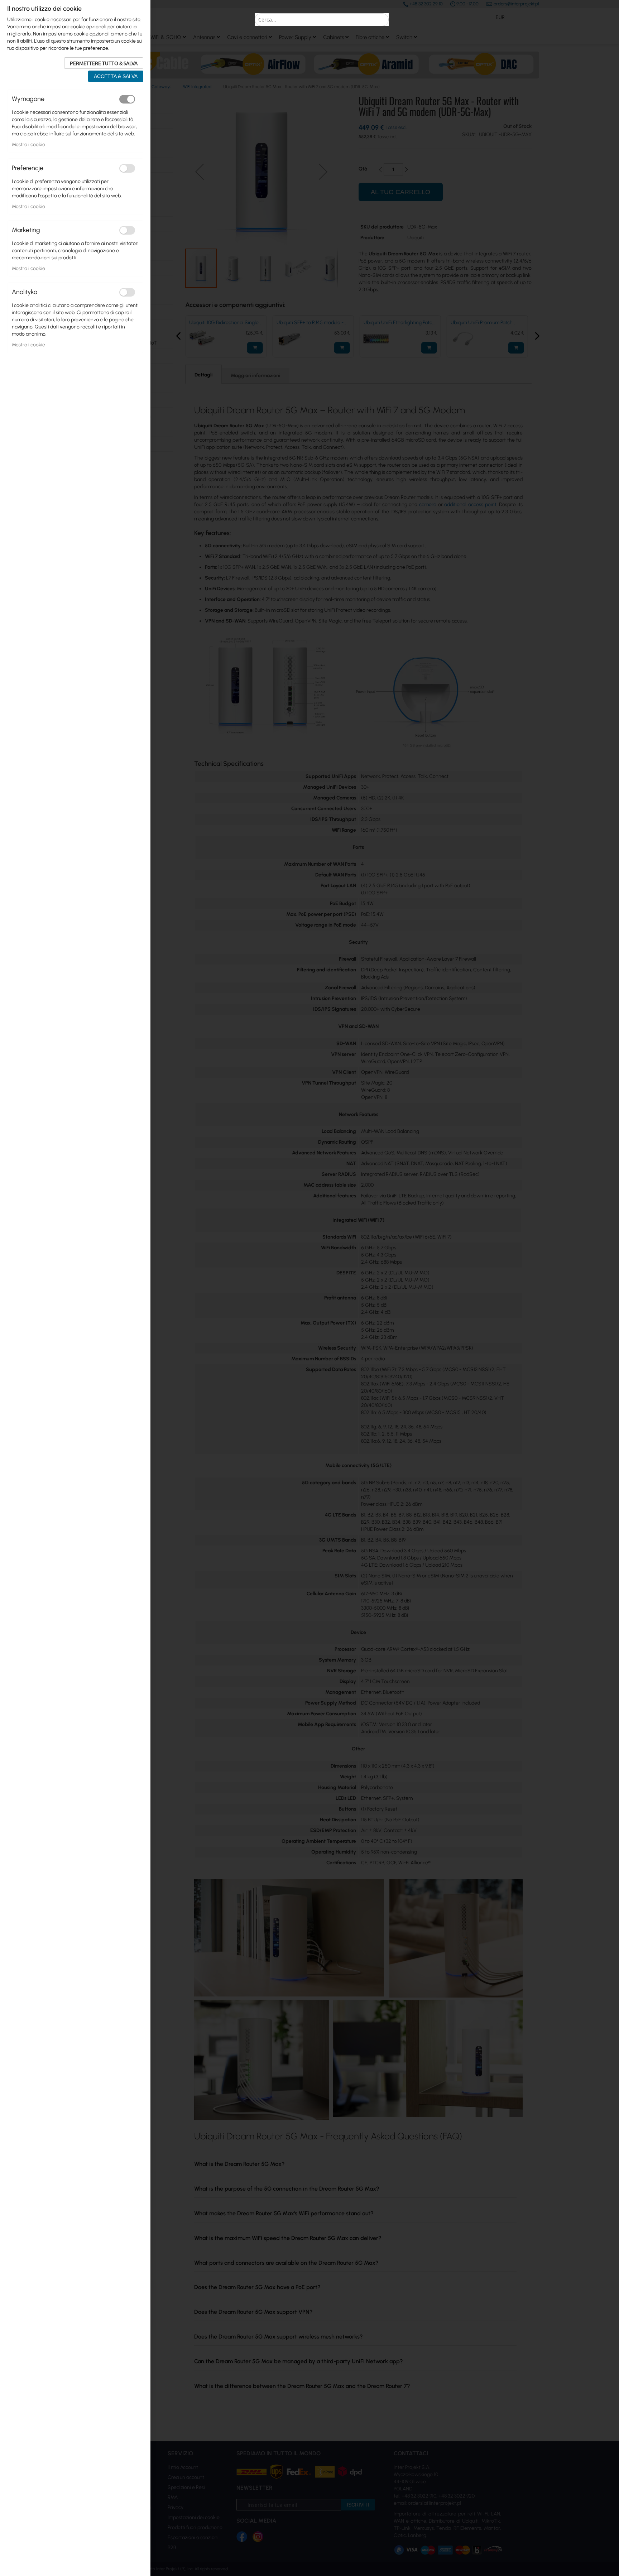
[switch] (127, 99)
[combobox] (322, 20)
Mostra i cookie (28, 145)
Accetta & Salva (116, 76)
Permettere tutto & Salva (104, 63)
